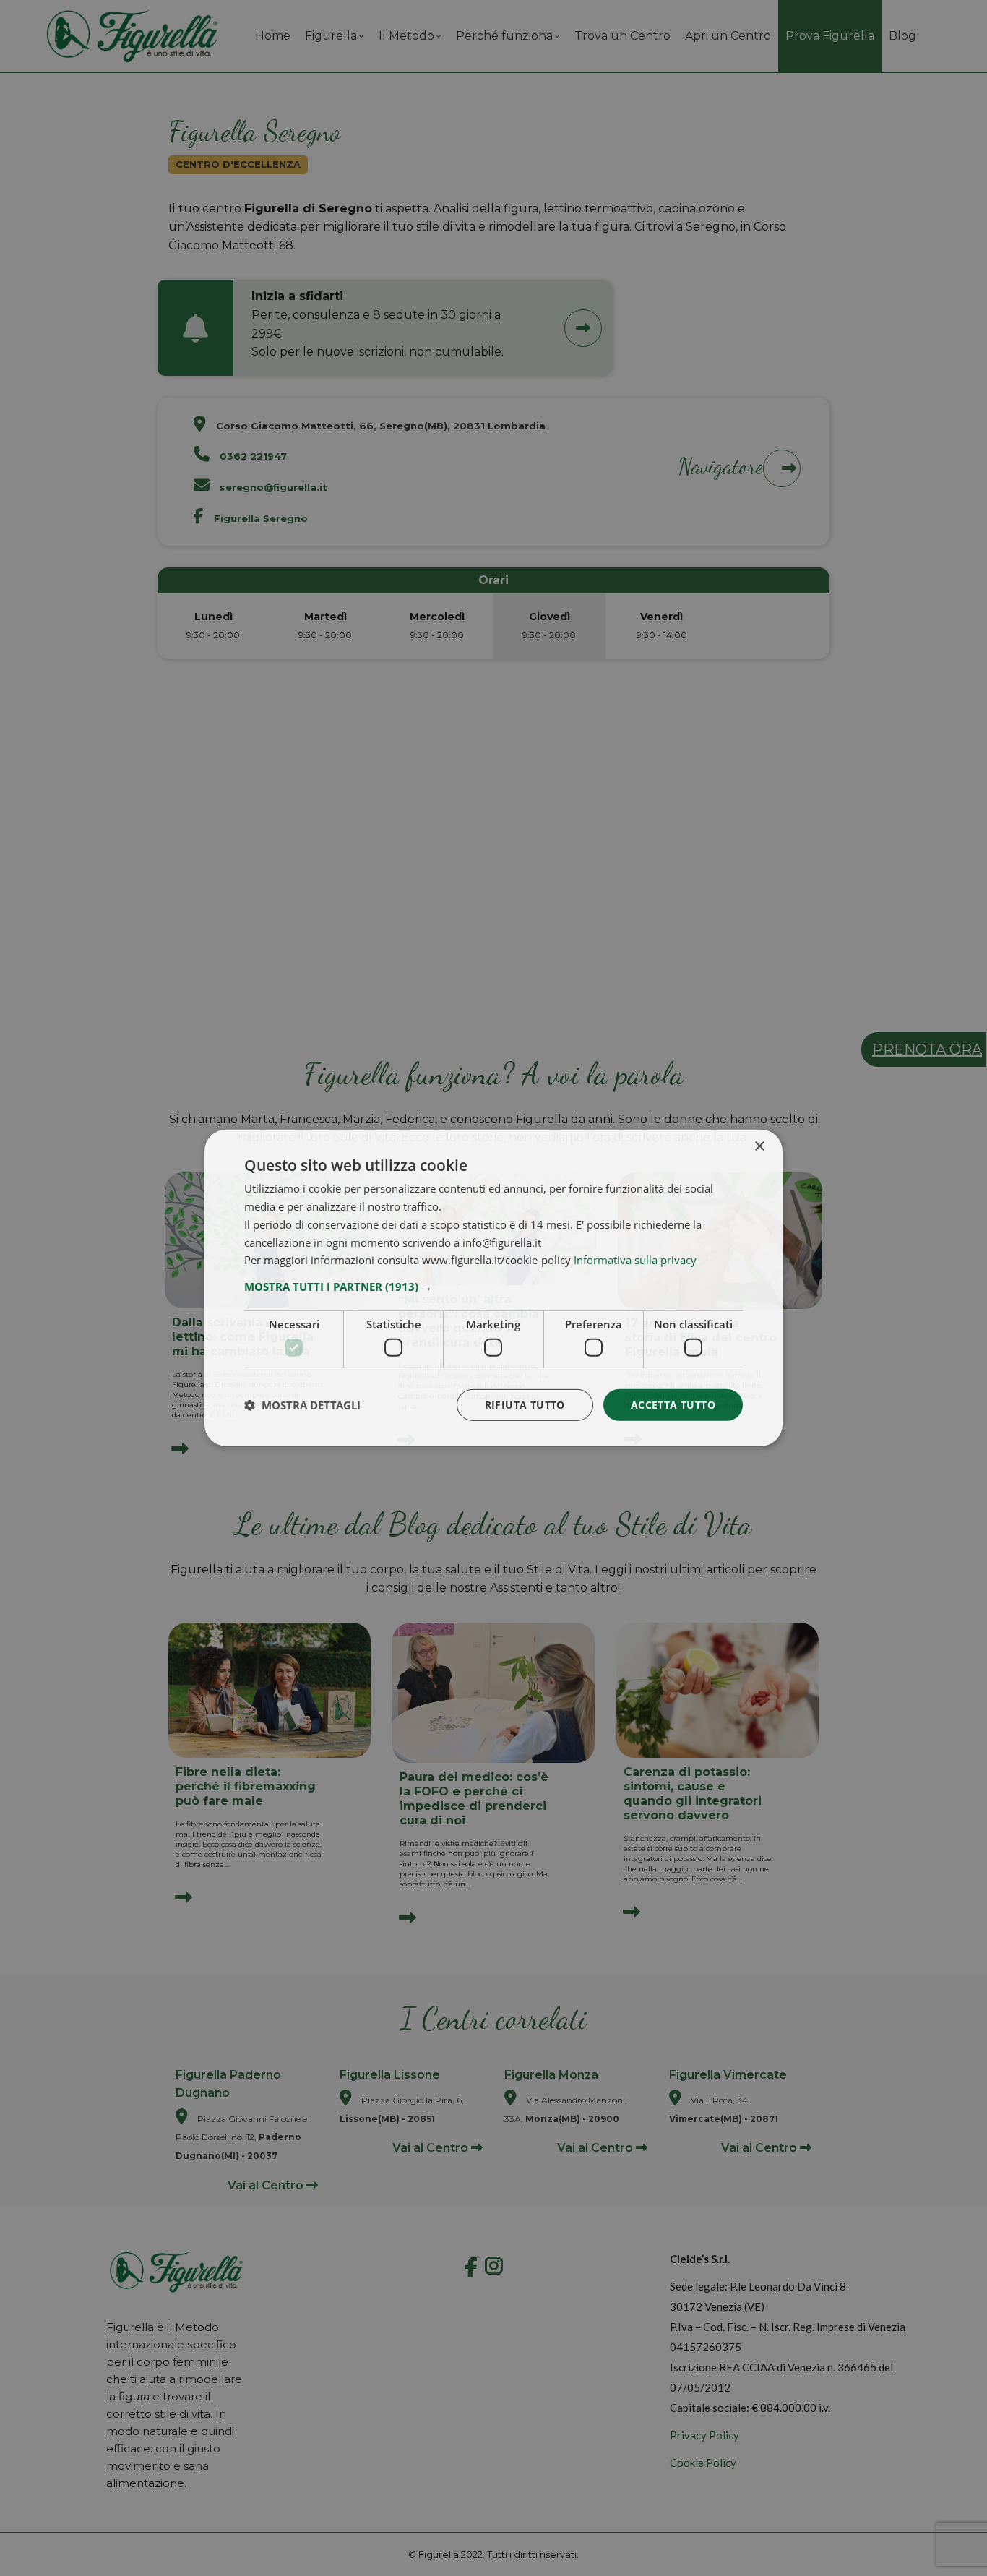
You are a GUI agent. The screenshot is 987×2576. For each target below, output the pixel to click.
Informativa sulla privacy (635, 1260)
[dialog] (493, 1288)
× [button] (759, 1147)
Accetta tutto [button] (673, 1404)
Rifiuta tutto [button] (525, 1404)
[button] (493, 1287)
